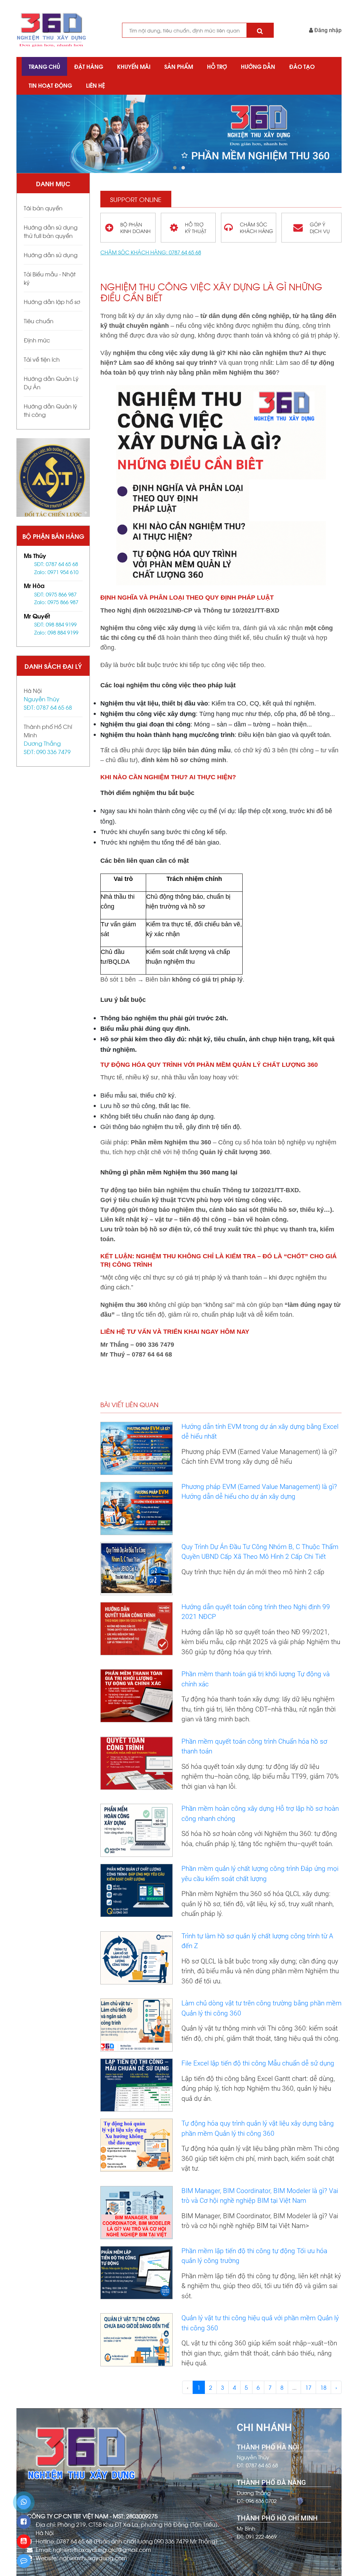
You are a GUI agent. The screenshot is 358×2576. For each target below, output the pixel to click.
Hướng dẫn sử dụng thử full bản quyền (51, 231)
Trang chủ (44, 66)
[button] (175, 168)
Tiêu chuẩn (39, 321)
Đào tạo (302, 66)
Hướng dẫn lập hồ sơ (52, 301)
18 (323, 2387)
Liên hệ (95, 85)
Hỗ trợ (217, 66)
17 (308, 2387)
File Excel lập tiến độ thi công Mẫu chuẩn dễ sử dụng (258, 2063)
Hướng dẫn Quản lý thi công (51, 410)
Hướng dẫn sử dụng (51, 255)
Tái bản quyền (43, 208)
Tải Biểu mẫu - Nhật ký (50, 278)
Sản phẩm (179, 66)
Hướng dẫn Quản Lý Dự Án (51, 382)
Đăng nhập (327, 30)
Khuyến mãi (134, 66)
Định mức (37, 340)
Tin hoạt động (50, 85)
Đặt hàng (89, 66)
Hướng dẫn (258, 66)
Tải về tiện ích (42, 359)
